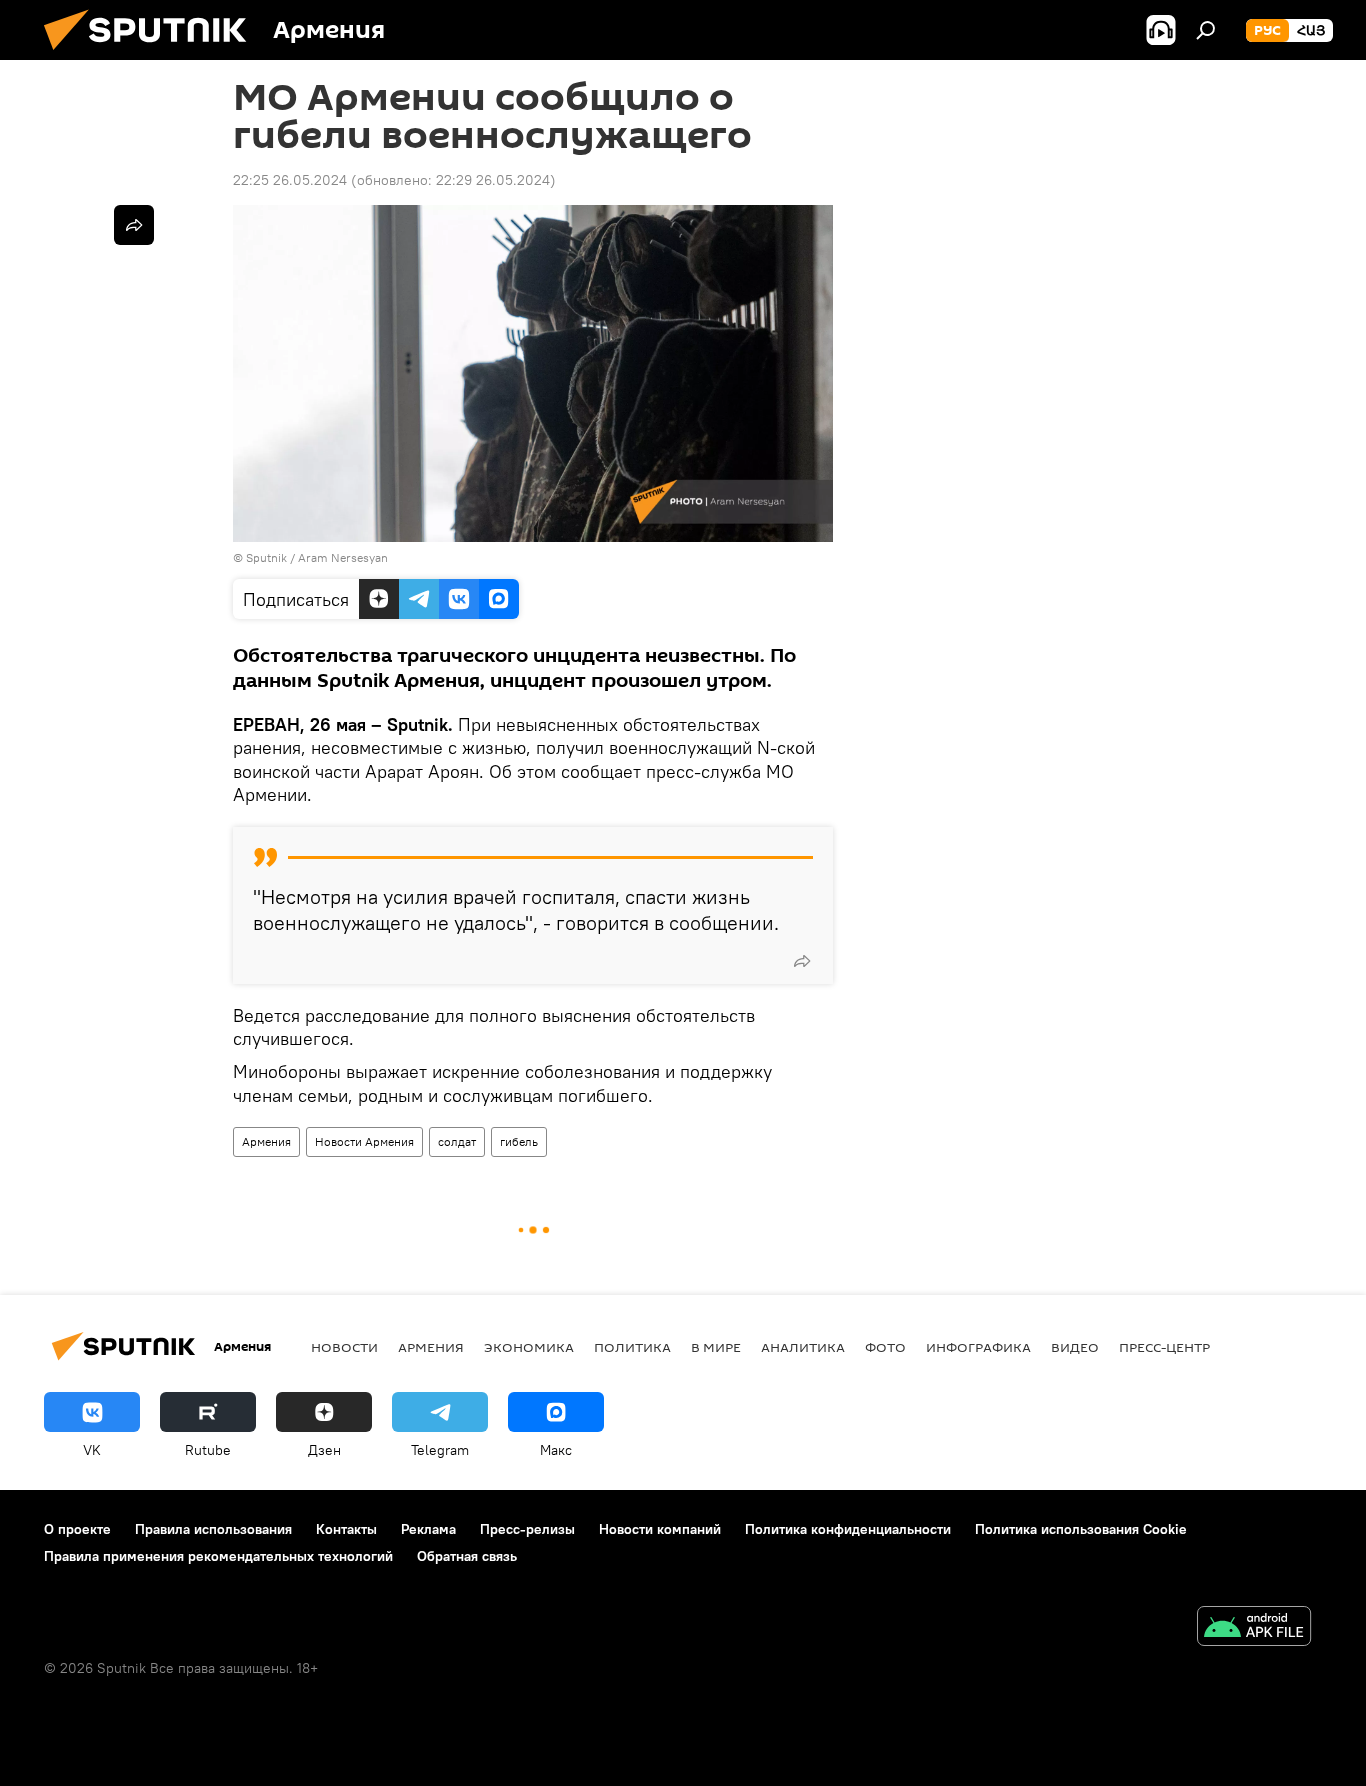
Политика (632, 1347)
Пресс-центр (1164, 1347)
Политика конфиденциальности (848, 1529)
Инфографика (978, 1347)
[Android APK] (1254, 1628)
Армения (266, 1141)
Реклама (428, 1529)
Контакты (346, 1529)
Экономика (529, 1347)
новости (344, 1347)
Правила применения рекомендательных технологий (218, 1556)
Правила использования (213, 1529)
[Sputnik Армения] (153, 55)
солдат (457, 1141)
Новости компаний (660, 1529)
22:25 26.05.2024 (290, 180)
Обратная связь (467, 1556)
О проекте (77, 1529)
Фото (885, 1347)
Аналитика (803, 1347)
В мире (716, 1347)
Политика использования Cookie (1081, 1529)
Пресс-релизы (527, 1529)
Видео (1075, 1347)
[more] (802, 961)
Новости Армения (364, 1141)
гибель (519, 1141)
